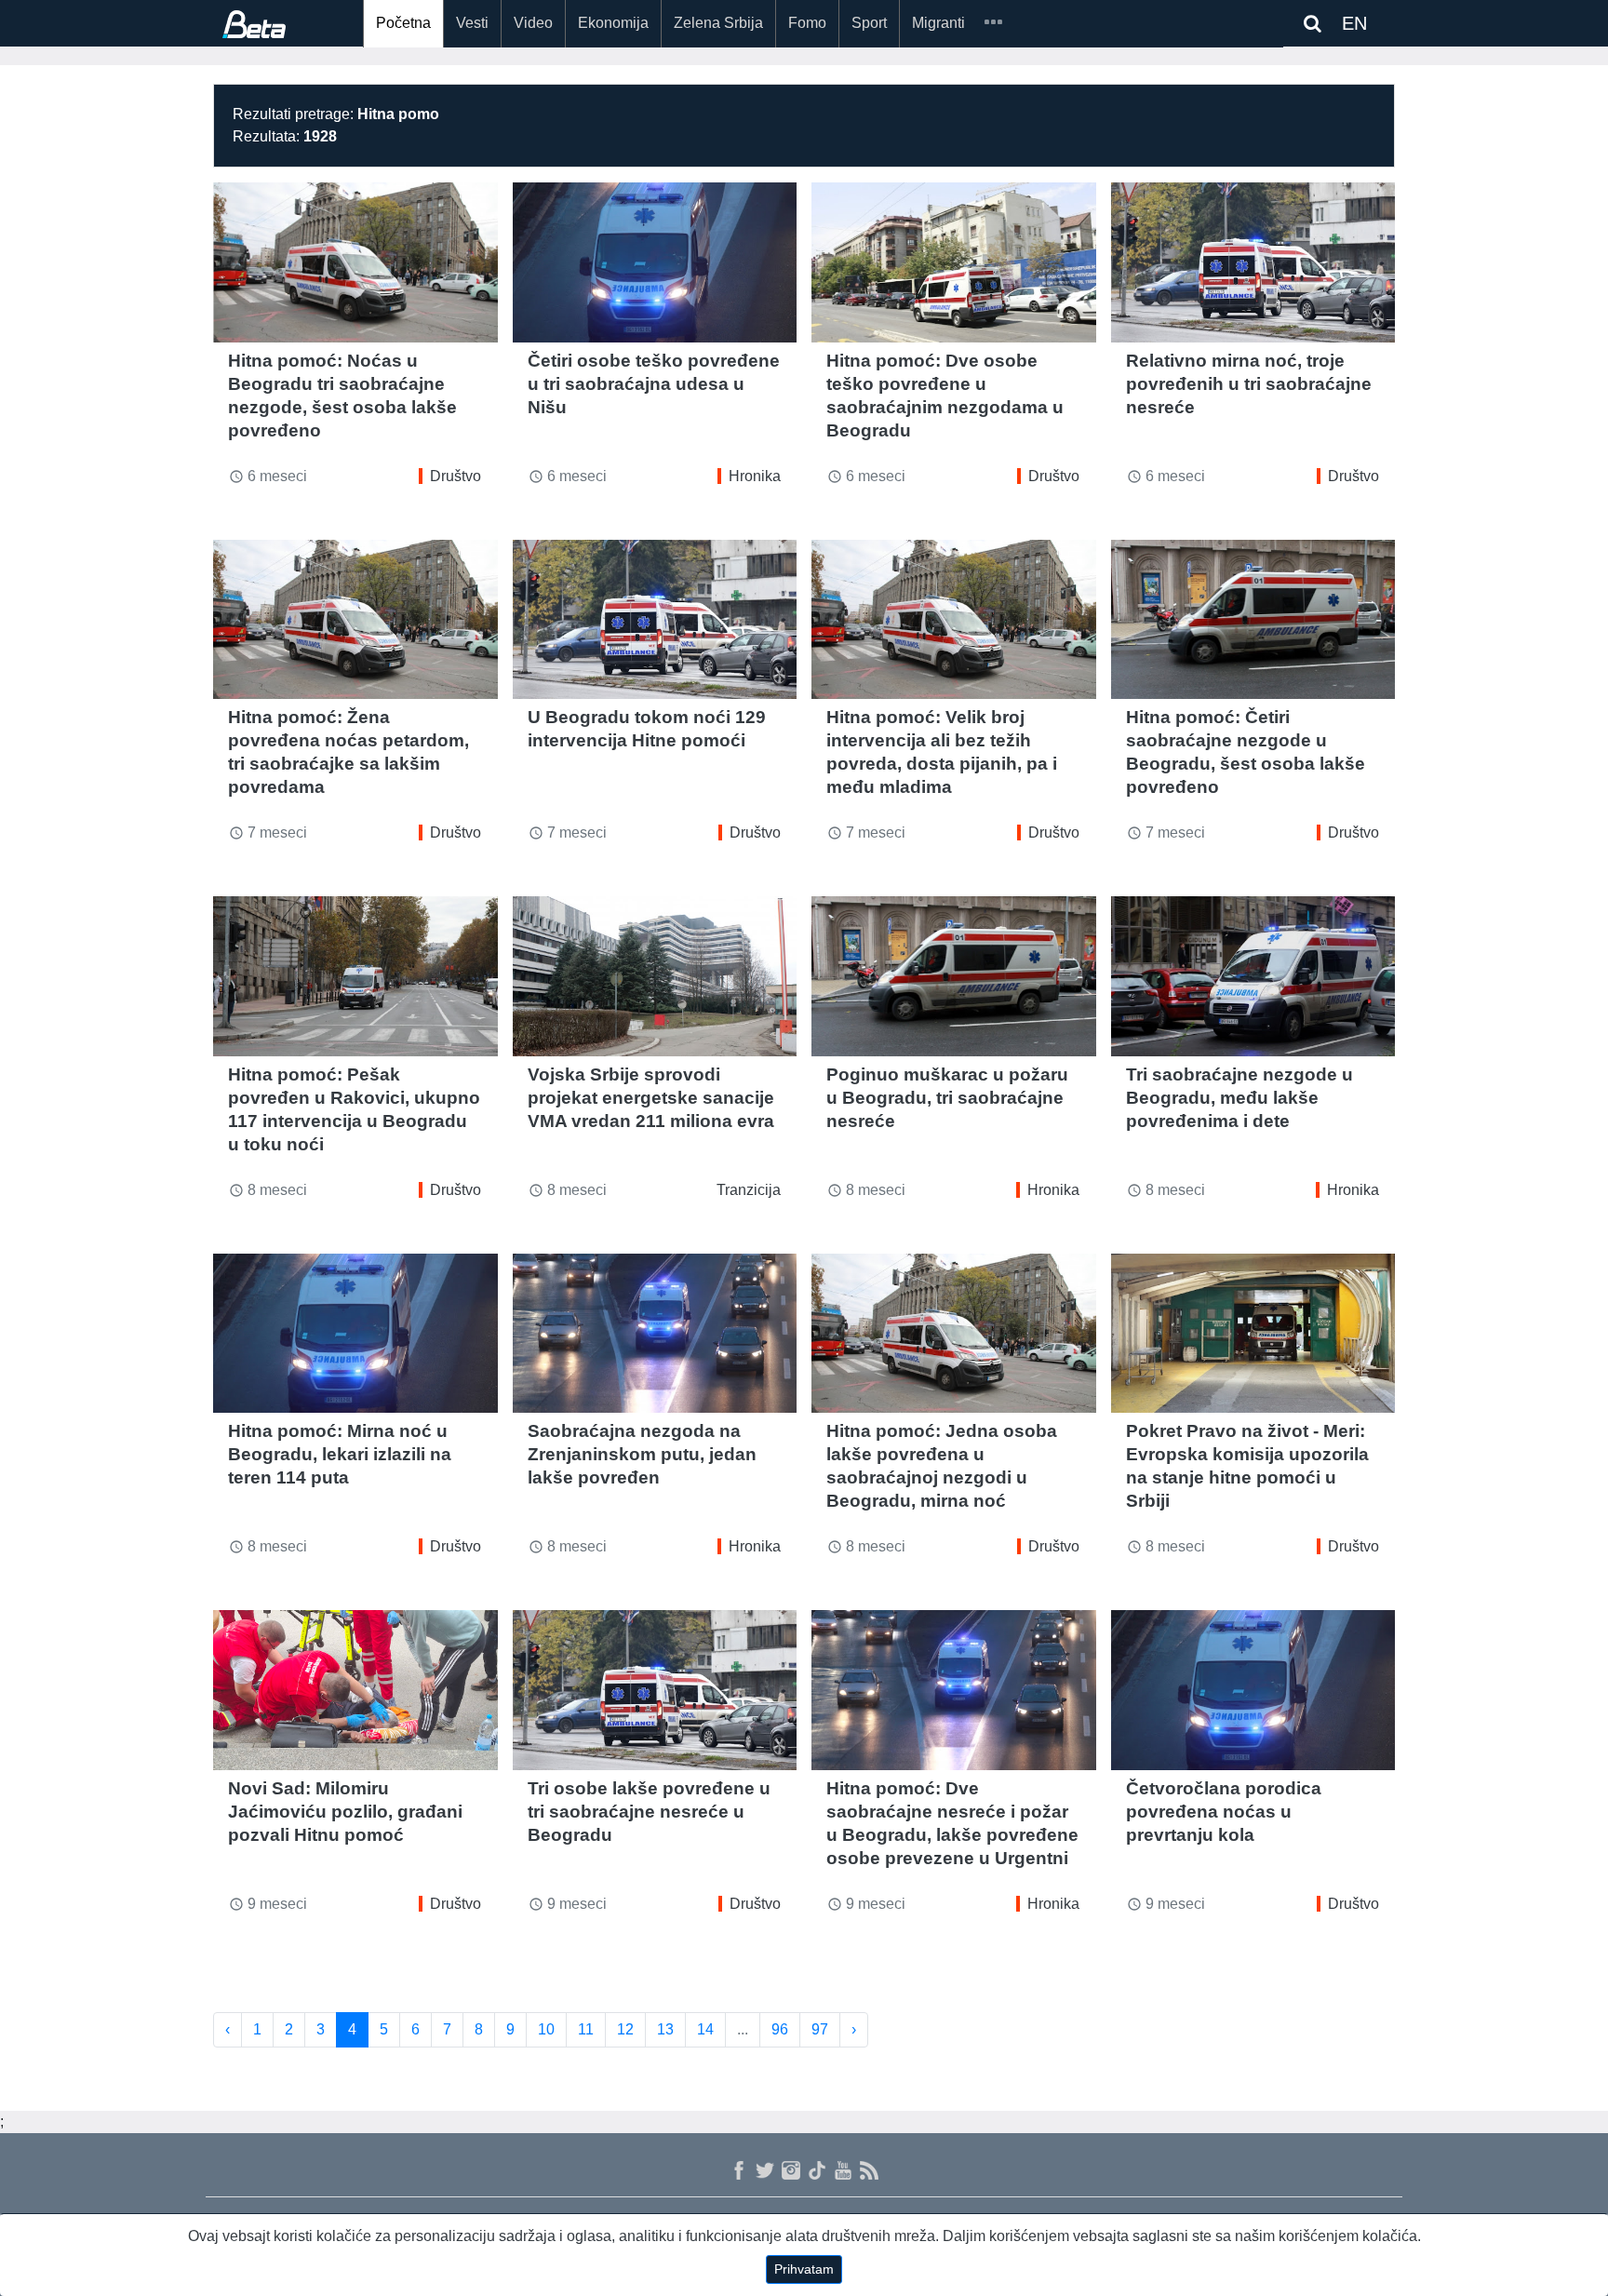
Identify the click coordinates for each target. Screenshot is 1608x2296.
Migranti (938, 23)
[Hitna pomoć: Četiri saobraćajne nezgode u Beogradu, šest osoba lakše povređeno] (1253, 620)
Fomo (807, 23)
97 (820, 2029)
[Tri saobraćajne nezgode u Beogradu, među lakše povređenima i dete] (1253, 976)
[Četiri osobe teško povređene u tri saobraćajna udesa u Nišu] (655, 262)
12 (625, 2029)
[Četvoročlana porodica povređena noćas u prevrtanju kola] (1253, 1690)
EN (1354, 23)
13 (665, 2029)
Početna (403, 23)
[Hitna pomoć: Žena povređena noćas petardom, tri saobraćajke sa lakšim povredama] (355, 620)
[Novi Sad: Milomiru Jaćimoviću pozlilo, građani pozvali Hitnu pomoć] (355, 1690)
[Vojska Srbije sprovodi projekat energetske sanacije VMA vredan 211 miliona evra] (655, 976)
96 (780, 2029)
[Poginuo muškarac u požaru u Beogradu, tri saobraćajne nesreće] (954, 976)
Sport (869, 23)
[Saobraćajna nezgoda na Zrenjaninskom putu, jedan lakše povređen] (655, 1334)
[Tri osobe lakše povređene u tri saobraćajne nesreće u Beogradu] (655, 1690)
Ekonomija (613, 23)
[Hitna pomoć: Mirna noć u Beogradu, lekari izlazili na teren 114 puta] (355, 1334)
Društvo (456, 476)
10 (546, 2029)
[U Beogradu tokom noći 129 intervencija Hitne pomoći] (655, 620)
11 (586, 2029)
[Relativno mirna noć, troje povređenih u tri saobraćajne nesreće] (1253, 262)
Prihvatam (804, 2269)
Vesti (472, 23)
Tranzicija (749, 1190)
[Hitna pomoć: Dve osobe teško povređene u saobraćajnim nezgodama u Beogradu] (954, 262)
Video (533, 23)
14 (705, 2029)
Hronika (755, 476)
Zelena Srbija (718, 23)
